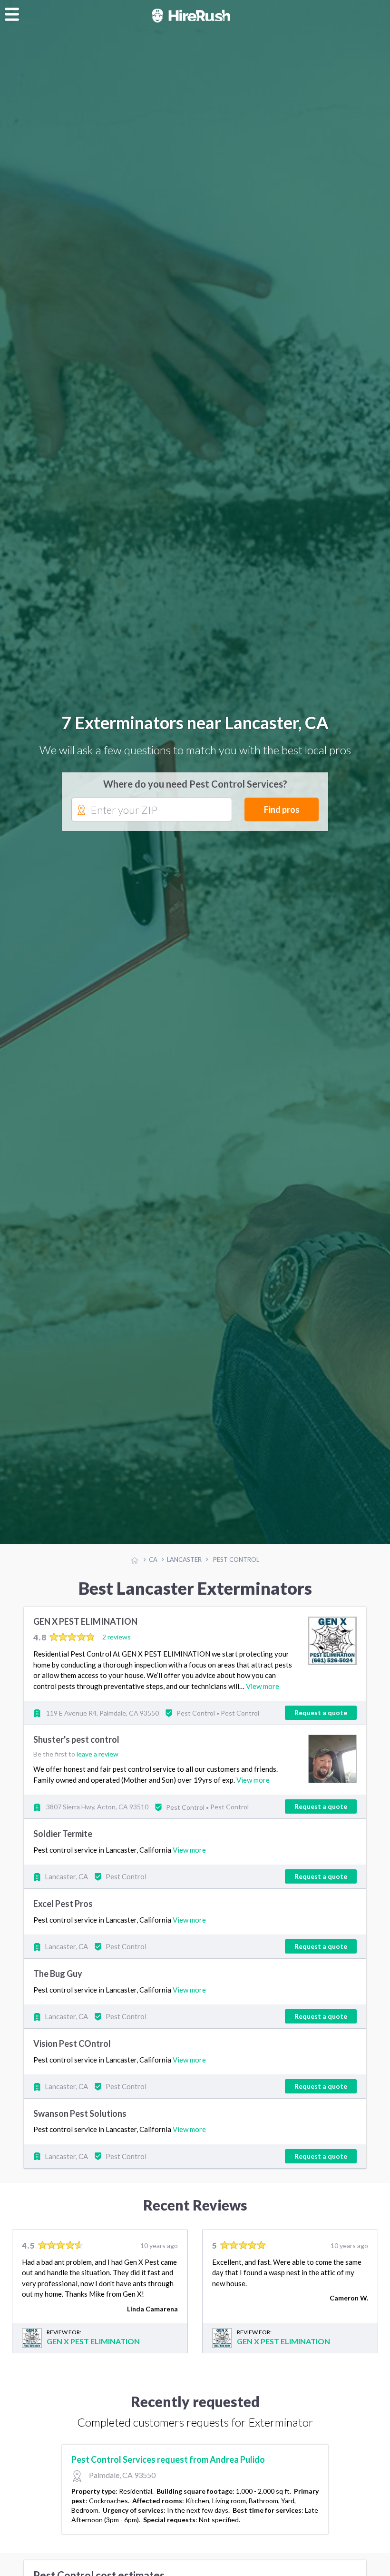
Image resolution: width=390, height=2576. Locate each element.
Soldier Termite (63, 1835)
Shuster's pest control (76, 1741)
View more (263, 1687)
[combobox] (152, 811)
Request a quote (321, 1714)
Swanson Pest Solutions (80, 2114)
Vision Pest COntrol (72, 2044)
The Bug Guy (58, 1975)
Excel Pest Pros (63, 1905)
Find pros (282, 810)
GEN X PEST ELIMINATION (85, 1623)
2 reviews (117, 1638)
